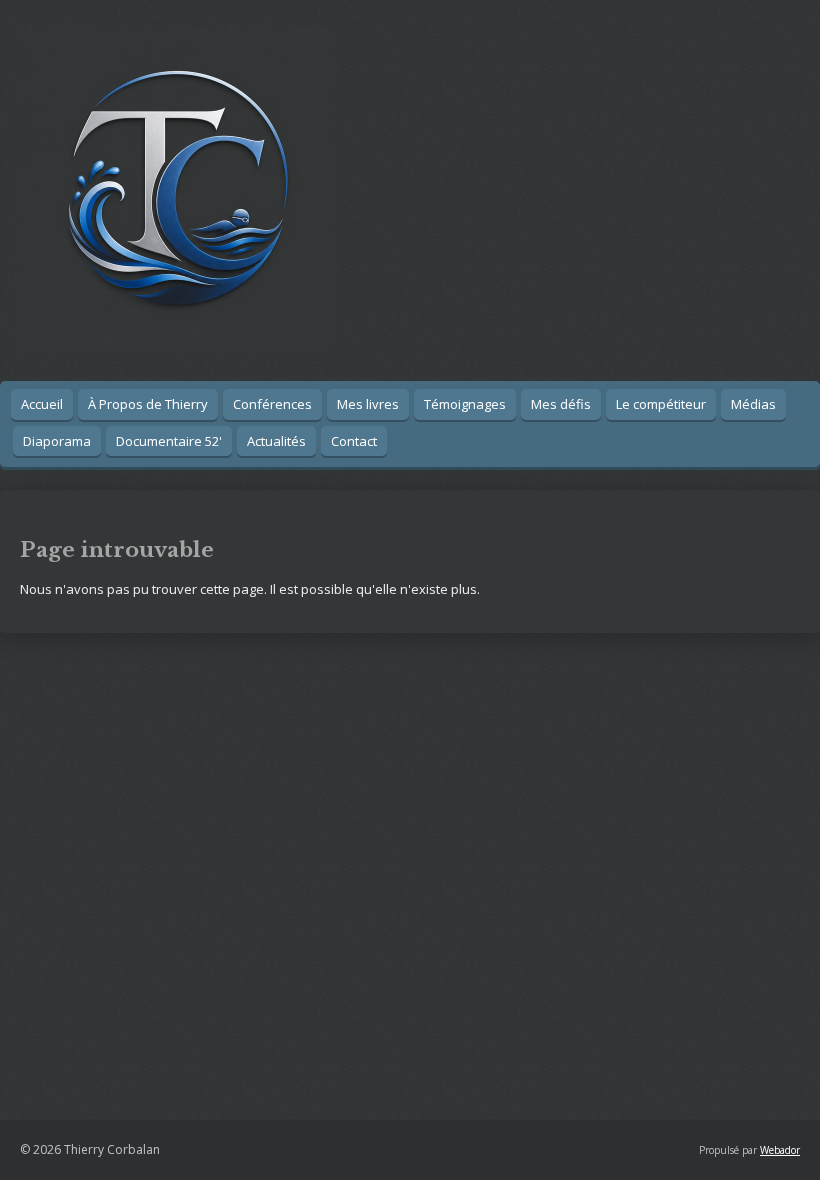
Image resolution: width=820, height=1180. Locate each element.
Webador (780, 1150)
